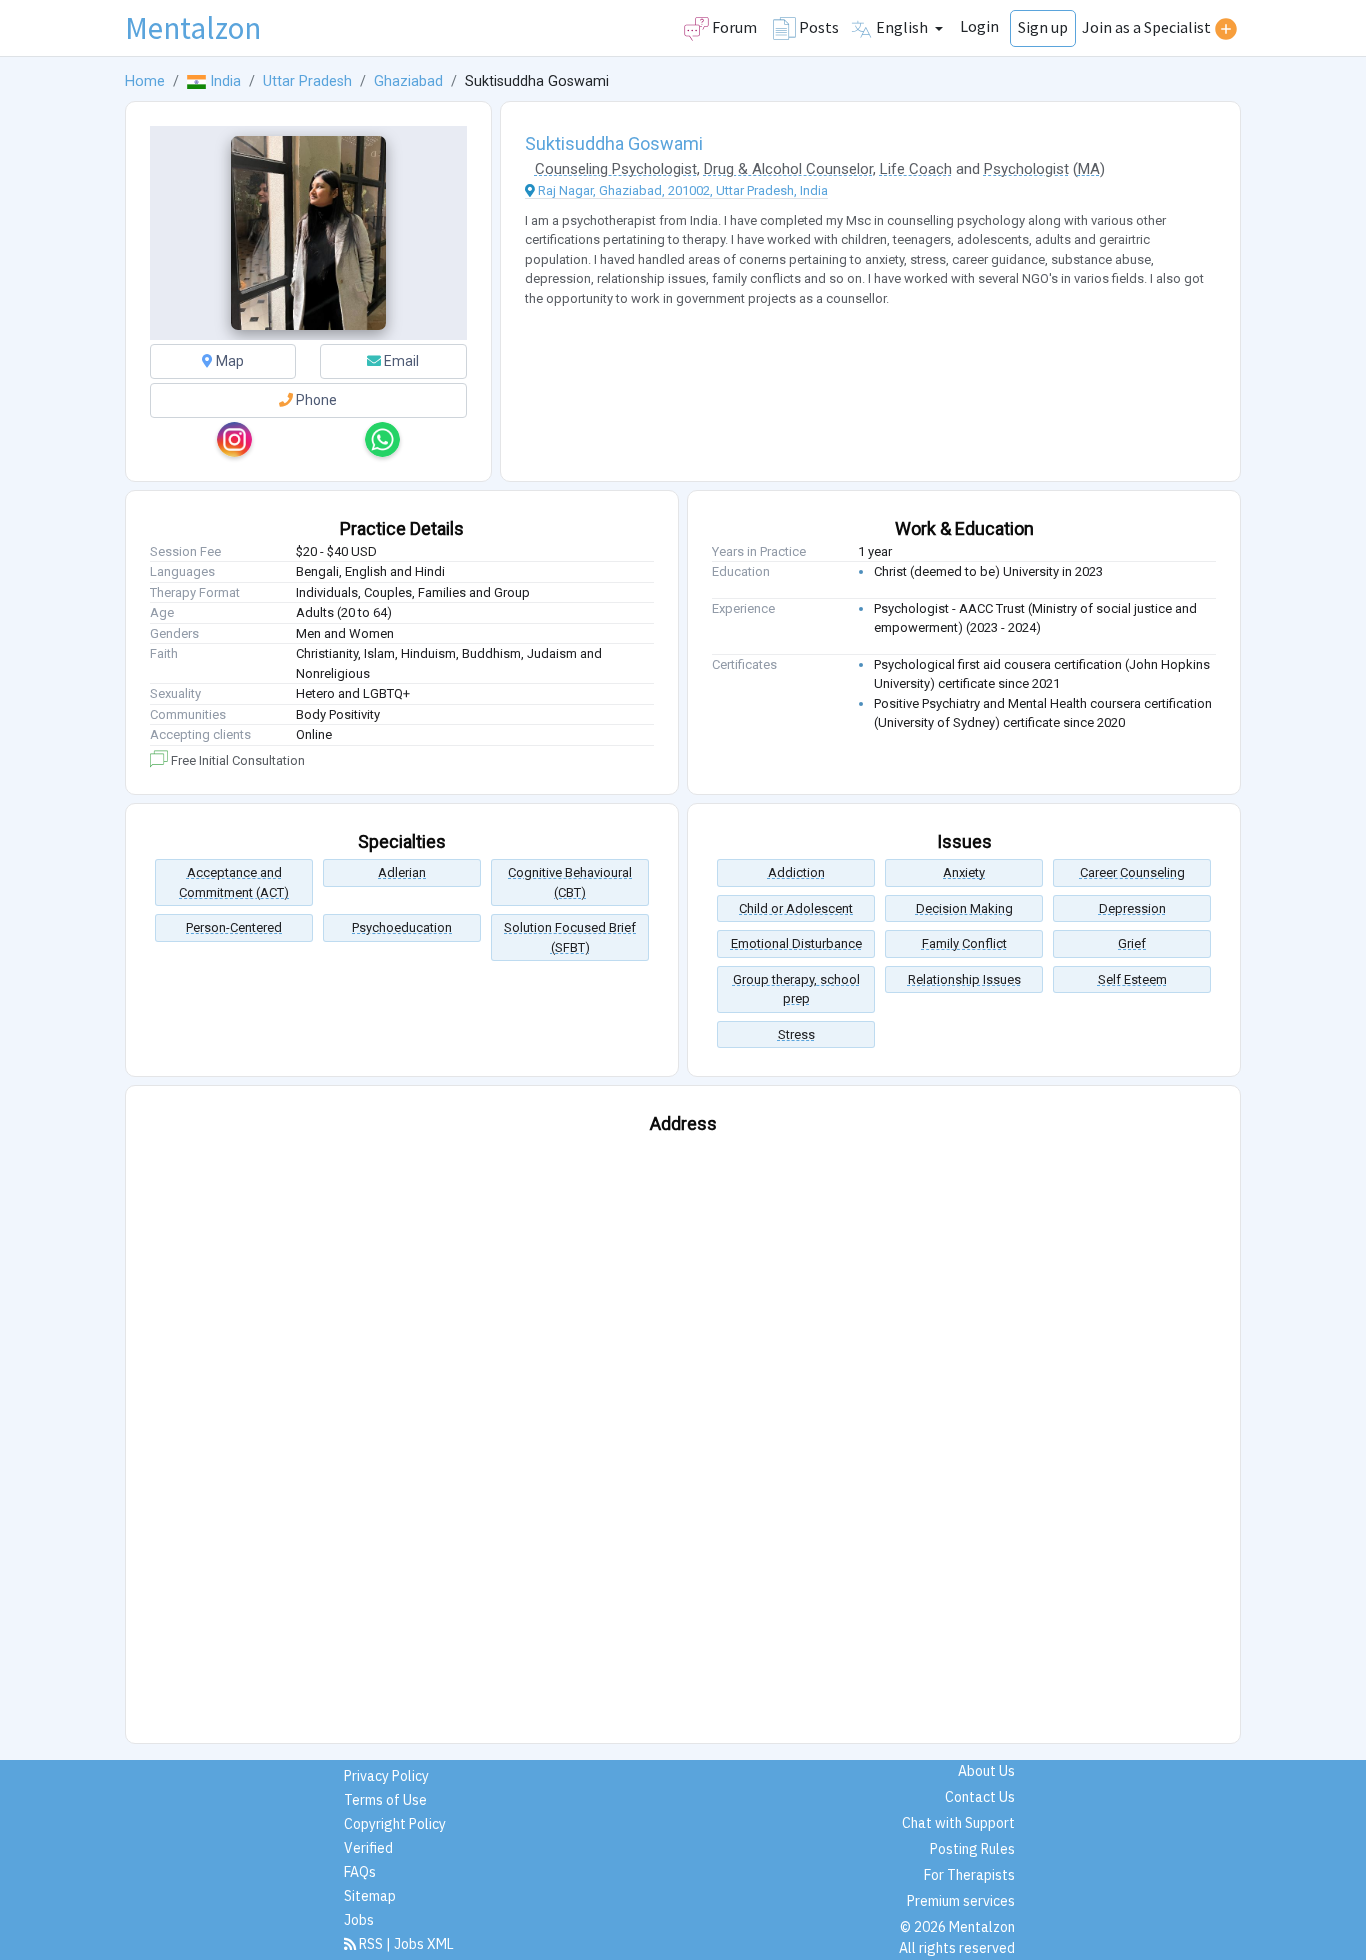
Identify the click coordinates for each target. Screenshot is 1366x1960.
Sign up (1043, 27)
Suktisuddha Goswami (614, 143)
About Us (986, 1771)
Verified (368, 1848)
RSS (371, 1944)
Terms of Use (385, 1800)
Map (228, 361)
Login (979, 26)
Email (400, 361)
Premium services (961, 1901)
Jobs (359, 1920)
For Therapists (969, 1875)
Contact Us (980, 1797)
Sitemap (370, 1896)
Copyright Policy (395, 1824)
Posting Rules (972, 1849)
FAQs (360, 1872)
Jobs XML (424, 1944)
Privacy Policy (386, 1776)
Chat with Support (958, 1823)
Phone (315, 400)
